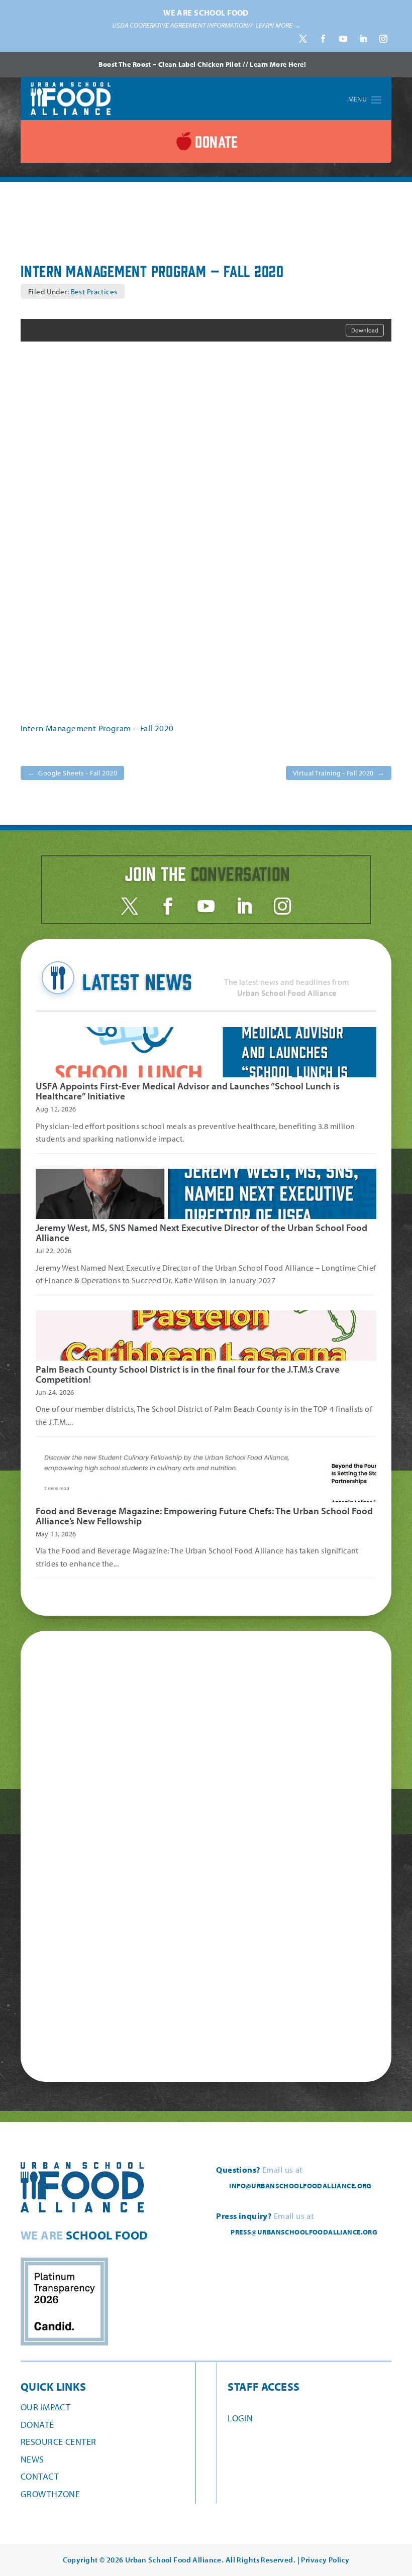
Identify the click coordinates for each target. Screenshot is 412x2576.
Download (365, 330)
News (32, 2459)
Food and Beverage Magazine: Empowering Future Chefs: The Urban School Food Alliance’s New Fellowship (204, 1516)
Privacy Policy (325, 2560)
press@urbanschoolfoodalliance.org (304, 2232)
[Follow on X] (303, 39)
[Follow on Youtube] (343, 39)
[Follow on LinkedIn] (363, 39)
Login (240, 2418)
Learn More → (278, 25)
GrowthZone (50, 2494)
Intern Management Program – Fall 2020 (97, 728)
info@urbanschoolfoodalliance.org (300, 2186)
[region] (206, 26)
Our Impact (45, 2407)
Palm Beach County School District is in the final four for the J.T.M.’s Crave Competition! (188, 1374)
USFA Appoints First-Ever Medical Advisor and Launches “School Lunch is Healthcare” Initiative (188, 1091)
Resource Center (58, 2442)
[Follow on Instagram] (383, 39)
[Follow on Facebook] (323, 39)
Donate (37, 2425)
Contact (40, 2476)
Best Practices (94, 292)
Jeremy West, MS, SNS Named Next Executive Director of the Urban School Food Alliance (201, 1233)
